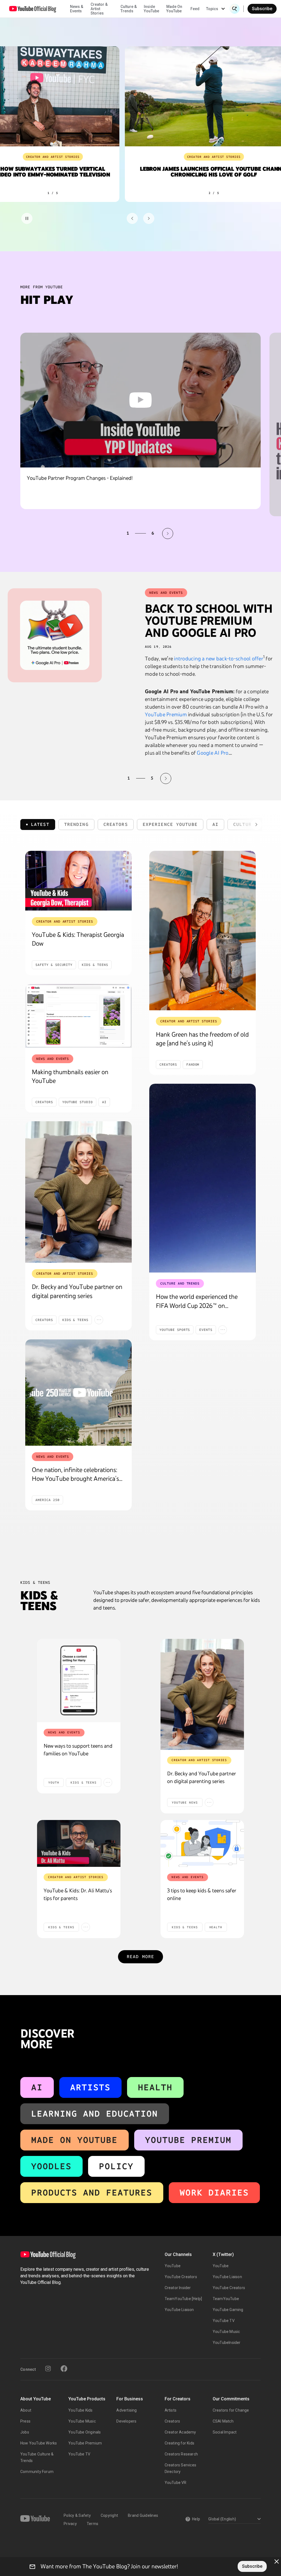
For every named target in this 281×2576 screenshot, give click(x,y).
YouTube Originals (85, 2432)
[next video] (168, 534)
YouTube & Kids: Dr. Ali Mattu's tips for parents (78, 1894)
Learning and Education (95, 2114)
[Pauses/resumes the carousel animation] (27, 218)
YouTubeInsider (227, 2343)
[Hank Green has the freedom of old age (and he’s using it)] (203, 931)
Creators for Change (231, 2410)
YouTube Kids (80, 2410)
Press (25, 2421)
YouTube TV (224, 2321)
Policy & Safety (77, 2515)
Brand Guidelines (143, 2515)
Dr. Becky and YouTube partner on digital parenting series (202, 1777)
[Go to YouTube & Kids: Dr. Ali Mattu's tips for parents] (79, 1843)
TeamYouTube (226, 2299)
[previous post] (115, 778)
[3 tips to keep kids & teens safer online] (202, 1843)
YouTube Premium (166, 714)
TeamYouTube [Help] (183, 2299)
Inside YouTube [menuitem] (151, 9)
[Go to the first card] (132, 218)
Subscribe (262, 9)
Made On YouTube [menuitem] (174, 9)
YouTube (173, 2266)
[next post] (166, 778)
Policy (116, 2166)
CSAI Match (223, 2421)
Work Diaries (214, 2193)
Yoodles (51, 2166)
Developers (126, 2421)
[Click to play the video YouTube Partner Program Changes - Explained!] (140, 400)
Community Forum (37, 2472)
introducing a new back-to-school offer (219, 658)
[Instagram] (48, 2369)
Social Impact (225, 2432)
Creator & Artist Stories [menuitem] (99, 9)
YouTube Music (226, 2332)
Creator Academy (180, 2432)
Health (155, 2087)
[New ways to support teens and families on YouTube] (79, 1681)
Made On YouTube (75, 2140)
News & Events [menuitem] (77, 9)
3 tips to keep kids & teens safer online (202, 1894)
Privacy (70, 2524)
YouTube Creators (181, 2277)
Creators (172, 2421)
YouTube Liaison (179, 2310)
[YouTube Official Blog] (33, 9)
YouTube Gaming (228, 2310)
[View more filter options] (256, 825)
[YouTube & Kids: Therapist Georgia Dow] (78, 881)
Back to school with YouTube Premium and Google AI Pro (209, 621)
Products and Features (92, 2193)
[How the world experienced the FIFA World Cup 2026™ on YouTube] (203, 1178)
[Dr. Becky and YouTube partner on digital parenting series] (78, 1192)
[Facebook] (64, 2369)
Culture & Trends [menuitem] (129, 9)
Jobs (25, 2432)
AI (37, 2087)
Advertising (127, 2410)
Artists (90, 2087)
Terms (92, 2524)
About (26, 2410)
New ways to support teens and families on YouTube (78, 1750)
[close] (277, 2561)
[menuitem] (195, 9)
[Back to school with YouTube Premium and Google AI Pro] (55, 635)
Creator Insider (178, 2288)
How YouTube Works (39, 2443)
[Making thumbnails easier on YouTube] (78, 1016)
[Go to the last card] (149, 218)
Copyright (109, 2515)
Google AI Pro (213, 753)
